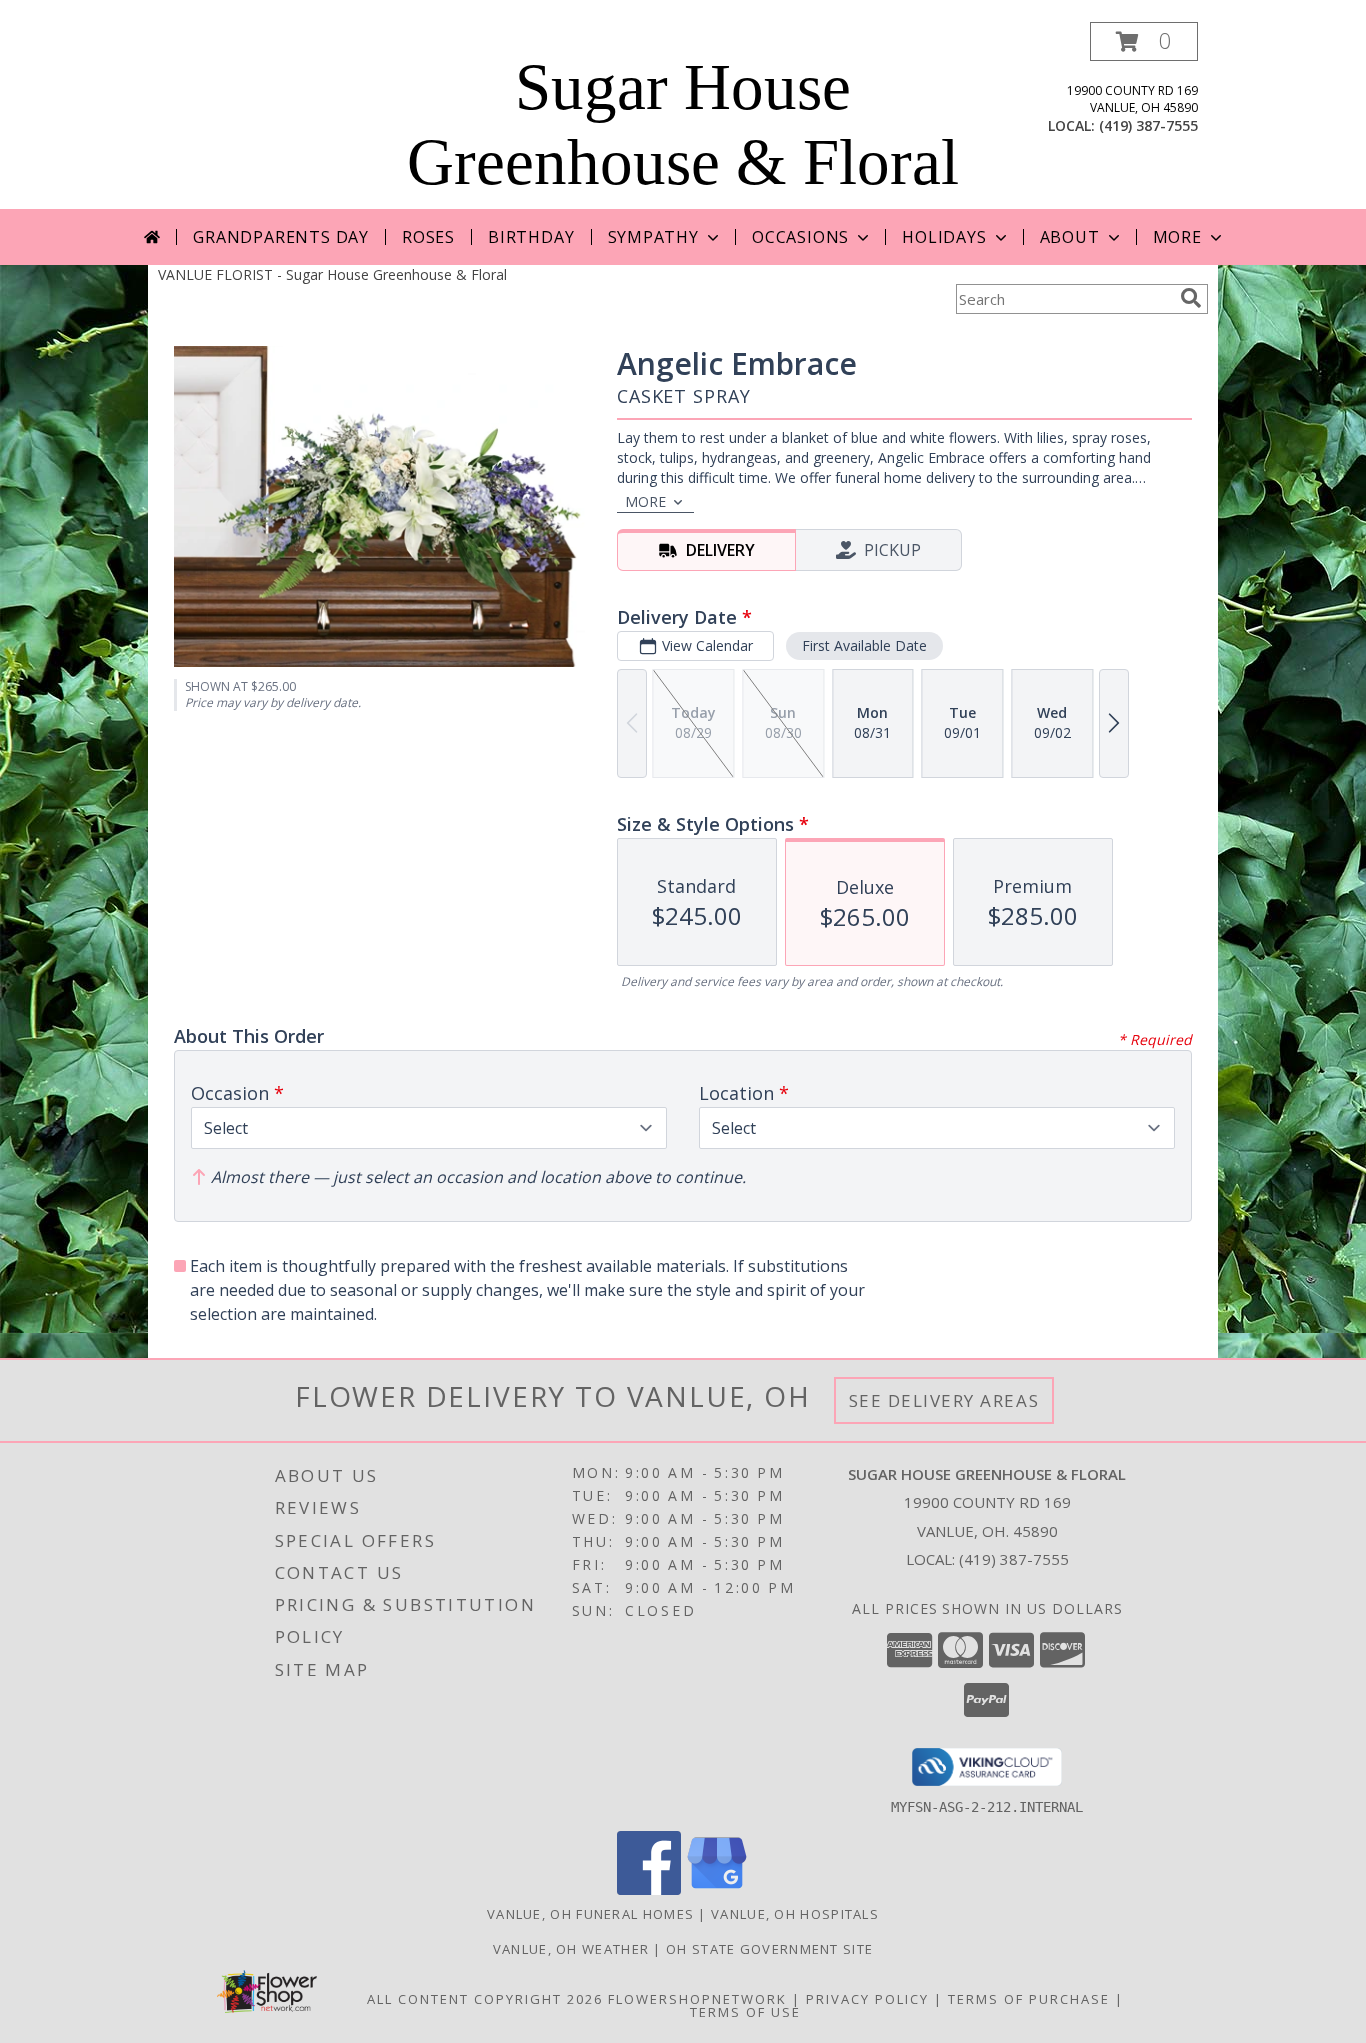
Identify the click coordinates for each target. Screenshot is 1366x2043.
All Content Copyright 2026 (485, 1999)
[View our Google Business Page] (717, 1889)
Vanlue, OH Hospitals (795, 1914)
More (1177, 237)
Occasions (800, 237)
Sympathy (653, 237)
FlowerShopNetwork (697, 1999)
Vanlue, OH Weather (571, 1949)
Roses (428, 237)
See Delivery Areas (944, 1400)
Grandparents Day (281, 237)
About (1070, 237)
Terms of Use (745, 2012)
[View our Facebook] (649, 1889)
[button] (1144, 41)
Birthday (531, 237)
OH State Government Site (769, 1949)
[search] (1191, 298)
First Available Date (864, 645)
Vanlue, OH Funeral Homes (590, 1914)
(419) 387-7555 (1148, 125)
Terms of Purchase (1029, 1999)
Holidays (944, 237)
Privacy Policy (867, 1999)
